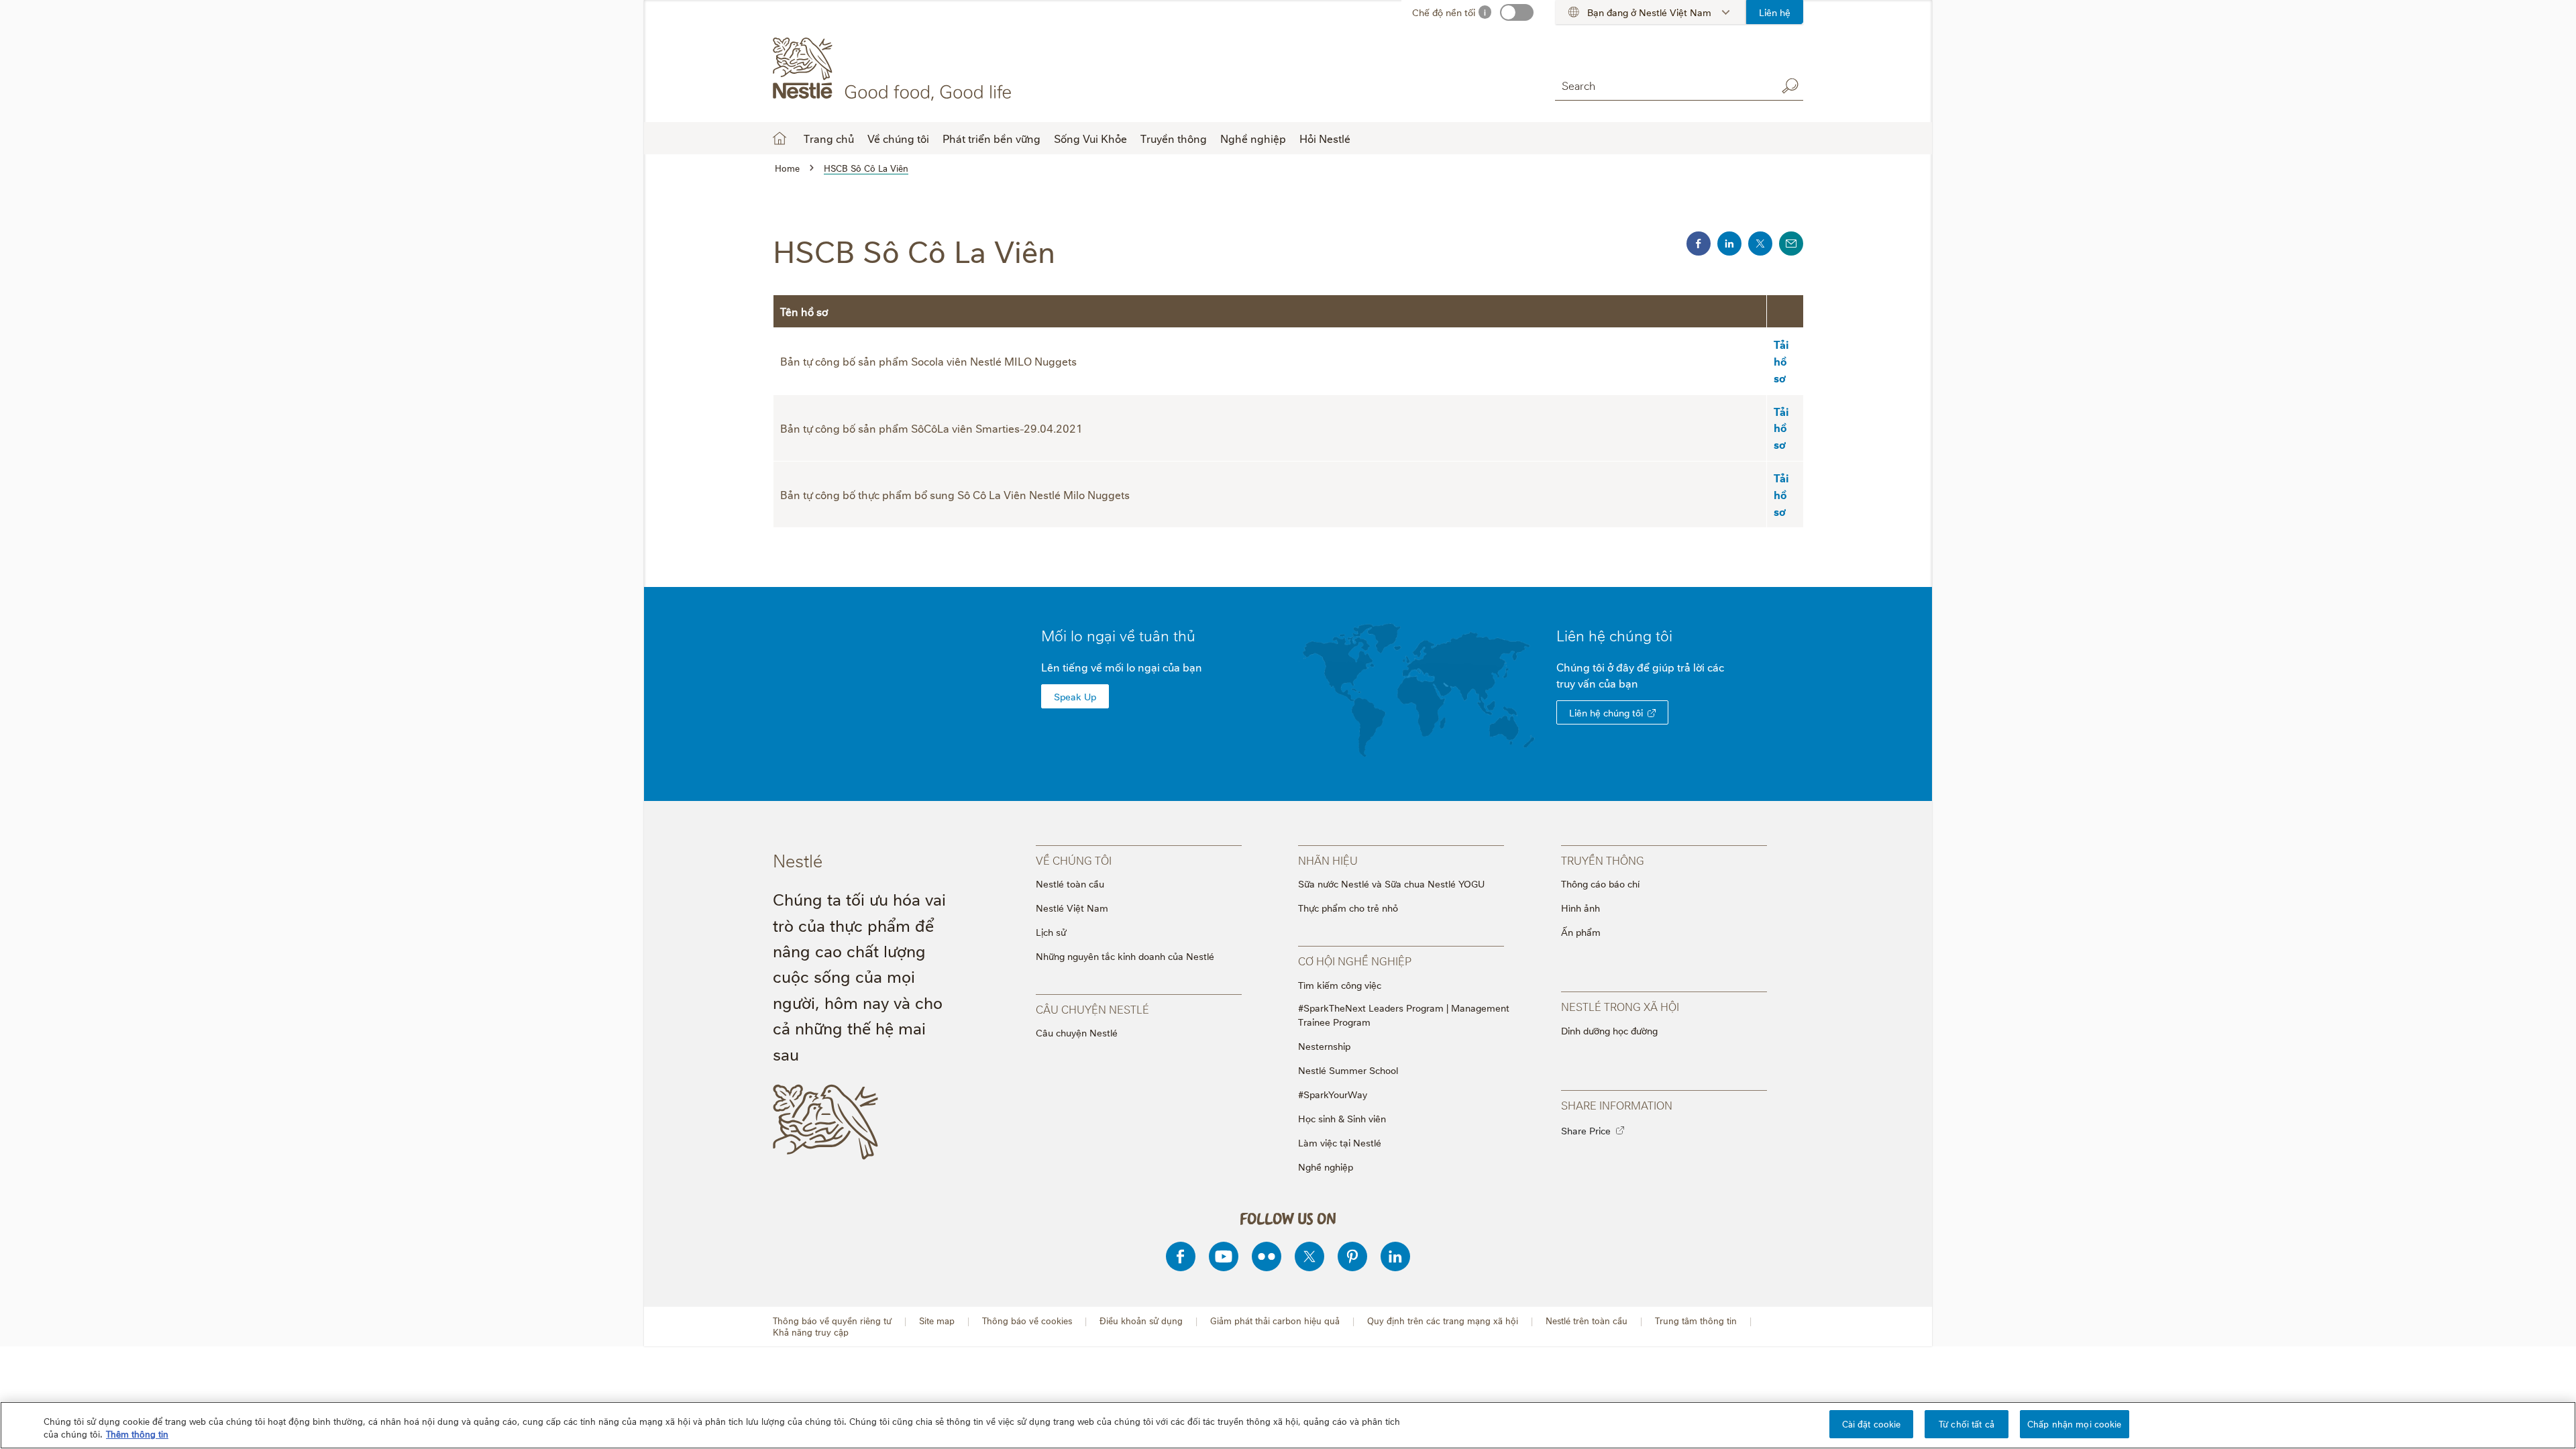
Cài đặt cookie (1872, 1424)
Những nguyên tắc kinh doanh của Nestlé (1125, 956)
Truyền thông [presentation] (1603, 860)
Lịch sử (1051, 931)
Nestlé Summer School (1348, 1070)
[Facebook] (1181, 1256)
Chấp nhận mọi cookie (2075, 1424)
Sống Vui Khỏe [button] (1090, 138)
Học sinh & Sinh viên (1342, 1118)
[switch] (1517, 12)
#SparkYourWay (1333, 1094)
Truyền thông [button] (1174, 138)
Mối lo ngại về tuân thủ (1118, 635)
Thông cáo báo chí (1600, 883)
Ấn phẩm (1581, 931)
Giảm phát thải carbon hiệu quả (1275, 1321)
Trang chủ (829, 138)
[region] (1288, 1425)
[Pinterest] (1352, 1256)
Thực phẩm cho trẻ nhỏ (1348, 907)
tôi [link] (1664, 635)
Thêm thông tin (137, 1434)
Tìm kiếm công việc (1340, 984)
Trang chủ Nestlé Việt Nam (780, 138)
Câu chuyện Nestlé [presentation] (1092, 1009)
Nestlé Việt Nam (1072, 907)
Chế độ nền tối (1444, 12)
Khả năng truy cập (811, 1332)
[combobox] (1662, 86)
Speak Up (1075, 696)
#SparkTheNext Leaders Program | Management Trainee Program (1404, 1014)
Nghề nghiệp (1326, 1166)
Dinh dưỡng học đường (1609, 1030)
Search (1790, 86)
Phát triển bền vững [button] (991, 138)
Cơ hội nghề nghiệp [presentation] (1355, 961)
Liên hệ (1775, 12)
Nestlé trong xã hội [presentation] (1620, 1006)
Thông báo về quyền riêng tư (832, 1321)
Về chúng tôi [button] (898, 138)
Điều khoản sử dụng (1141, 1321)
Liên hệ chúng (1614, 635)
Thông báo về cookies (1027, 1321)
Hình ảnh (1580, 907)
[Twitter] (1309, 1256)
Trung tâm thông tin (1696, 1321)
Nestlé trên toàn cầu (1587, 1321)
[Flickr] (1267, 1256)
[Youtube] (1224, 1256)
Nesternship (1324, 1045)
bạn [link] (1628, 683)
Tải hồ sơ (1781, 361)
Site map (937, 1321)
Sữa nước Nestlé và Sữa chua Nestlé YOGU (1391, 883)
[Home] (895, 69)
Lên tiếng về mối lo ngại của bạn (1122, 667)
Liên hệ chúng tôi (1606, 712)
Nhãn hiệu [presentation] (1328, 860)
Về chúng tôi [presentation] (1074, 860)
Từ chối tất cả (1967, 1424)
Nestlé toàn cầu (1070, 883)
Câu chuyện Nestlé (1077, 1032)
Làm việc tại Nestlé (1340, 1142)
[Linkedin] (1395, 1256)
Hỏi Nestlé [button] (1325, 138)
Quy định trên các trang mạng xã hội (1443, 1321)
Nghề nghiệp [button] (1253, 138)
